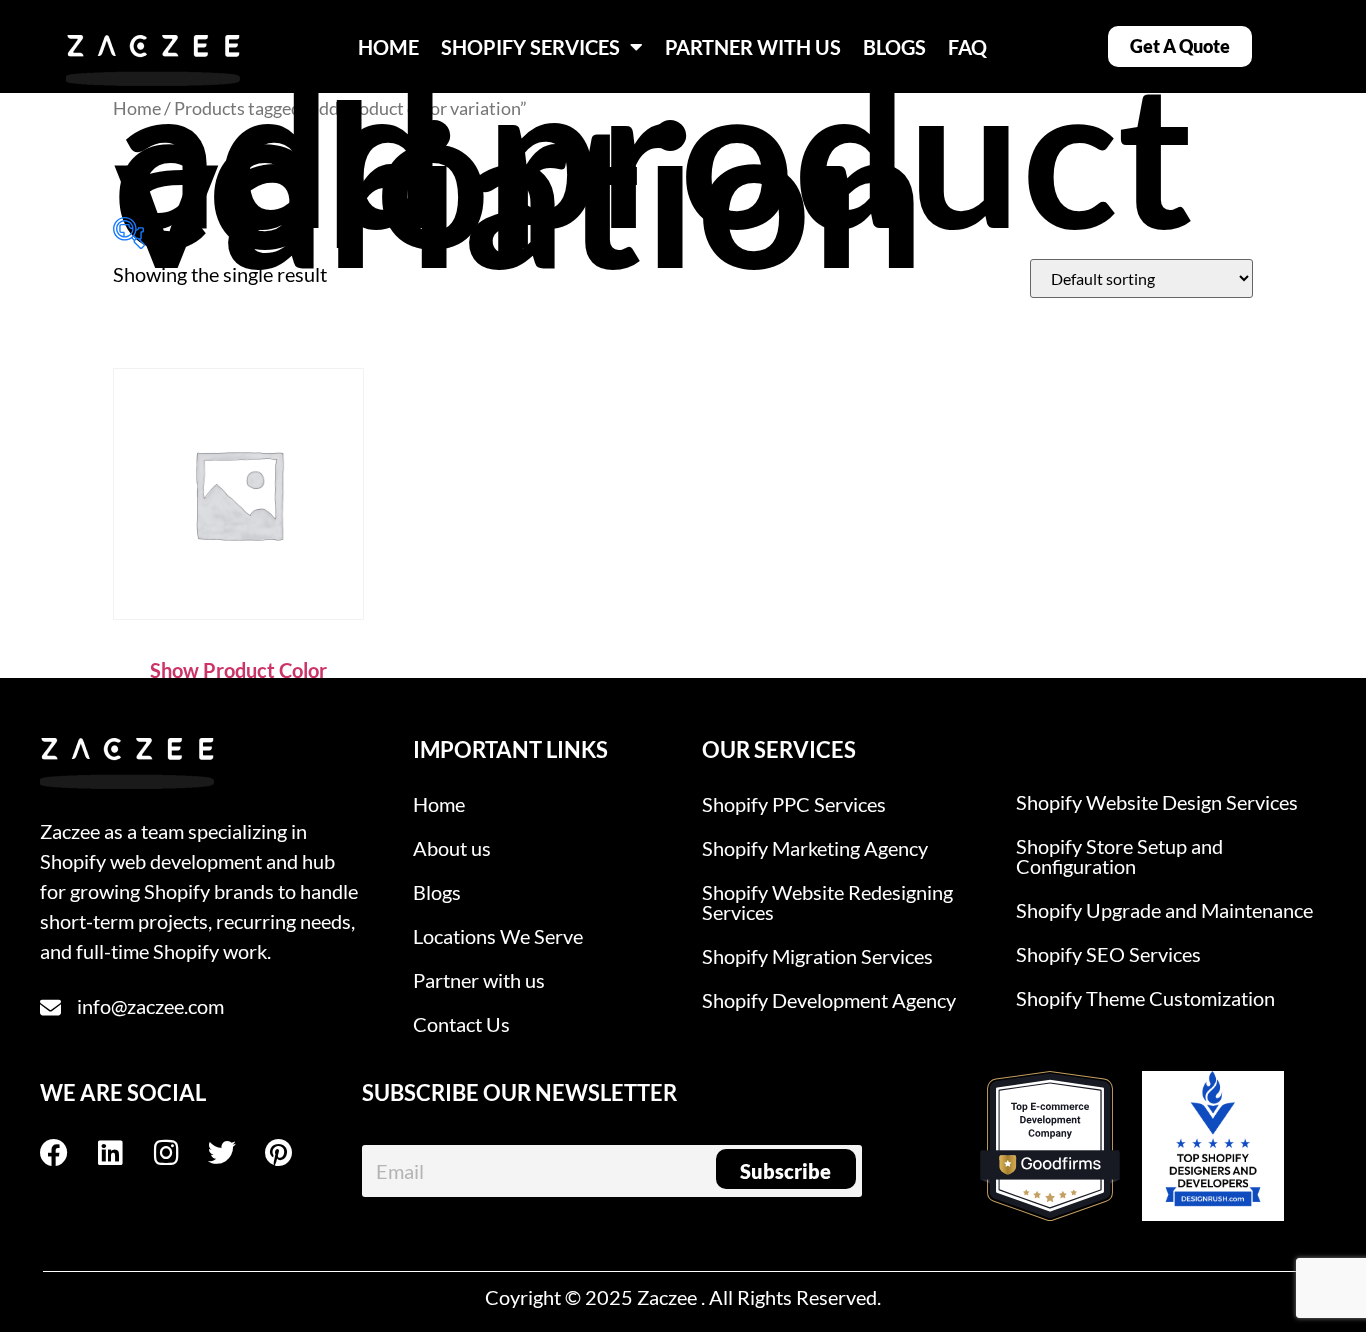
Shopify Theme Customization (1145, 998)
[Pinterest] (292, 1153)
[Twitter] (236, 1153)
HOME (388, 47)
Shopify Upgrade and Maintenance (1164, 910)
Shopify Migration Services (817, 956)
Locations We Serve (498, 936)
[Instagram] (180, 1153)
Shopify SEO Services (1108, 954)
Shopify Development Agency (829, 1000)
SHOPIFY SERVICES (530, 47)
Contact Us (461, 1024)
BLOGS (894, 47)
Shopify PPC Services (794, 804)
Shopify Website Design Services (1157, 802)
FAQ (967, 47)
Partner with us (479, 980)
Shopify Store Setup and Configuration (1119, 856)
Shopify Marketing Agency (815, 848)
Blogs (437, 892)
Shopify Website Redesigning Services (827, 902)
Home (137, 108)
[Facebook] (68, 1153)
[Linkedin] (124, 1153)
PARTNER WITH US (753, 47)
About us (452, 848)
